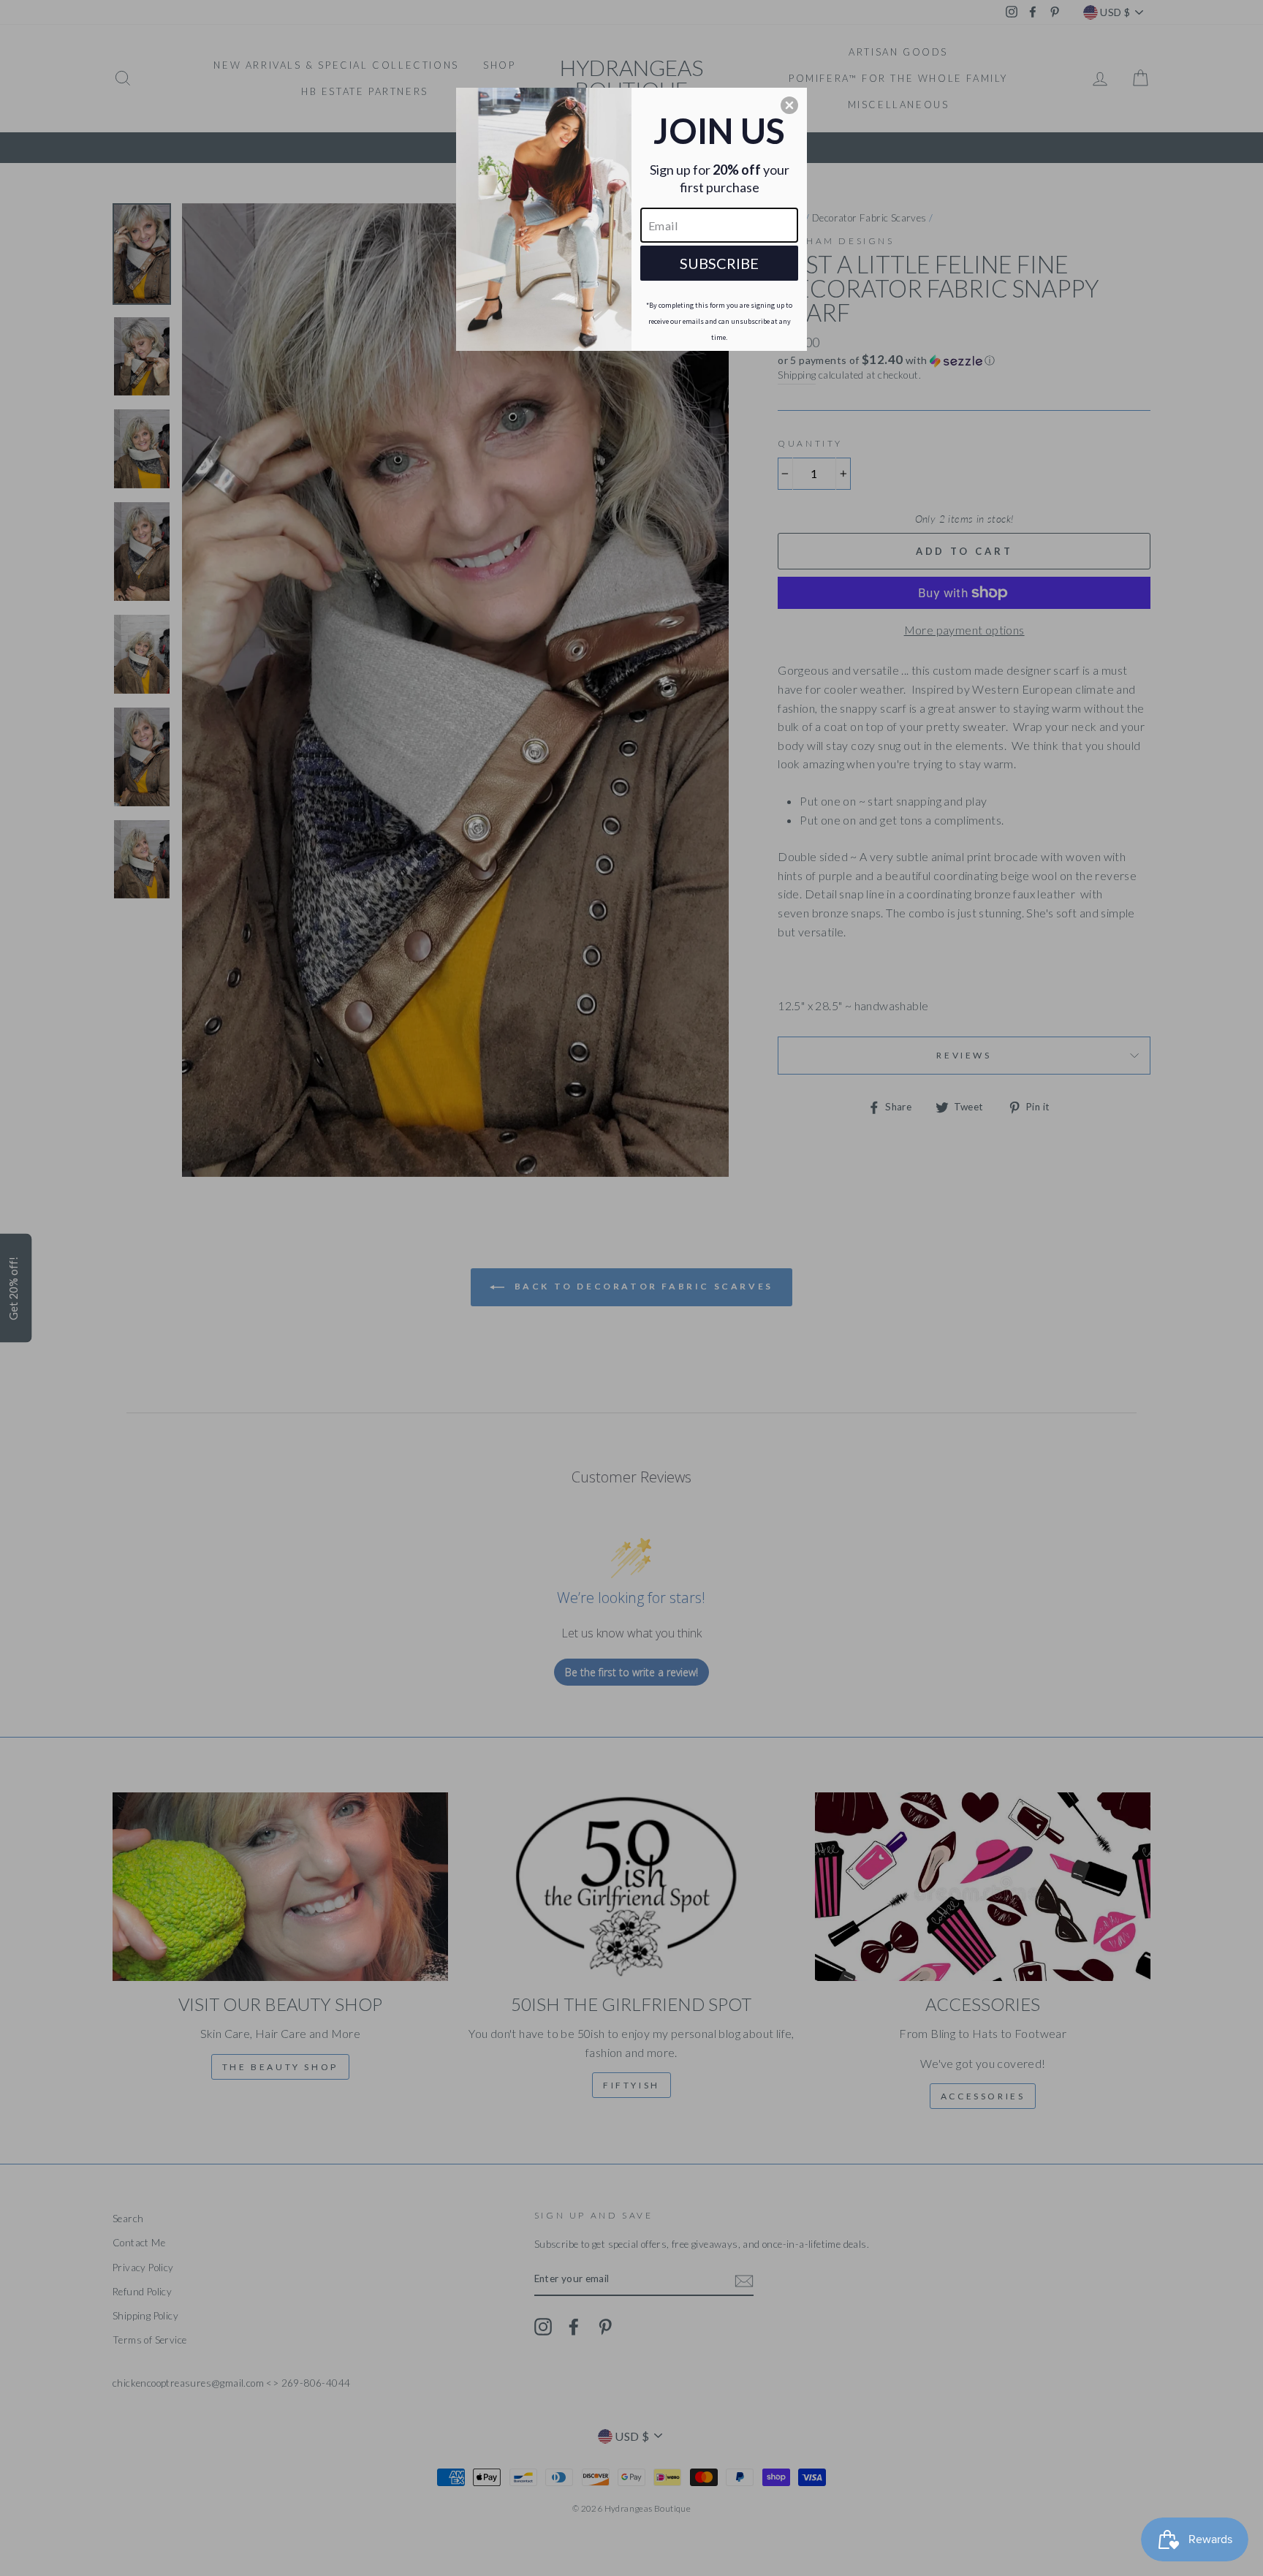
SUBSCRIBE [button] (719, 263)
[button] (789, 105)
